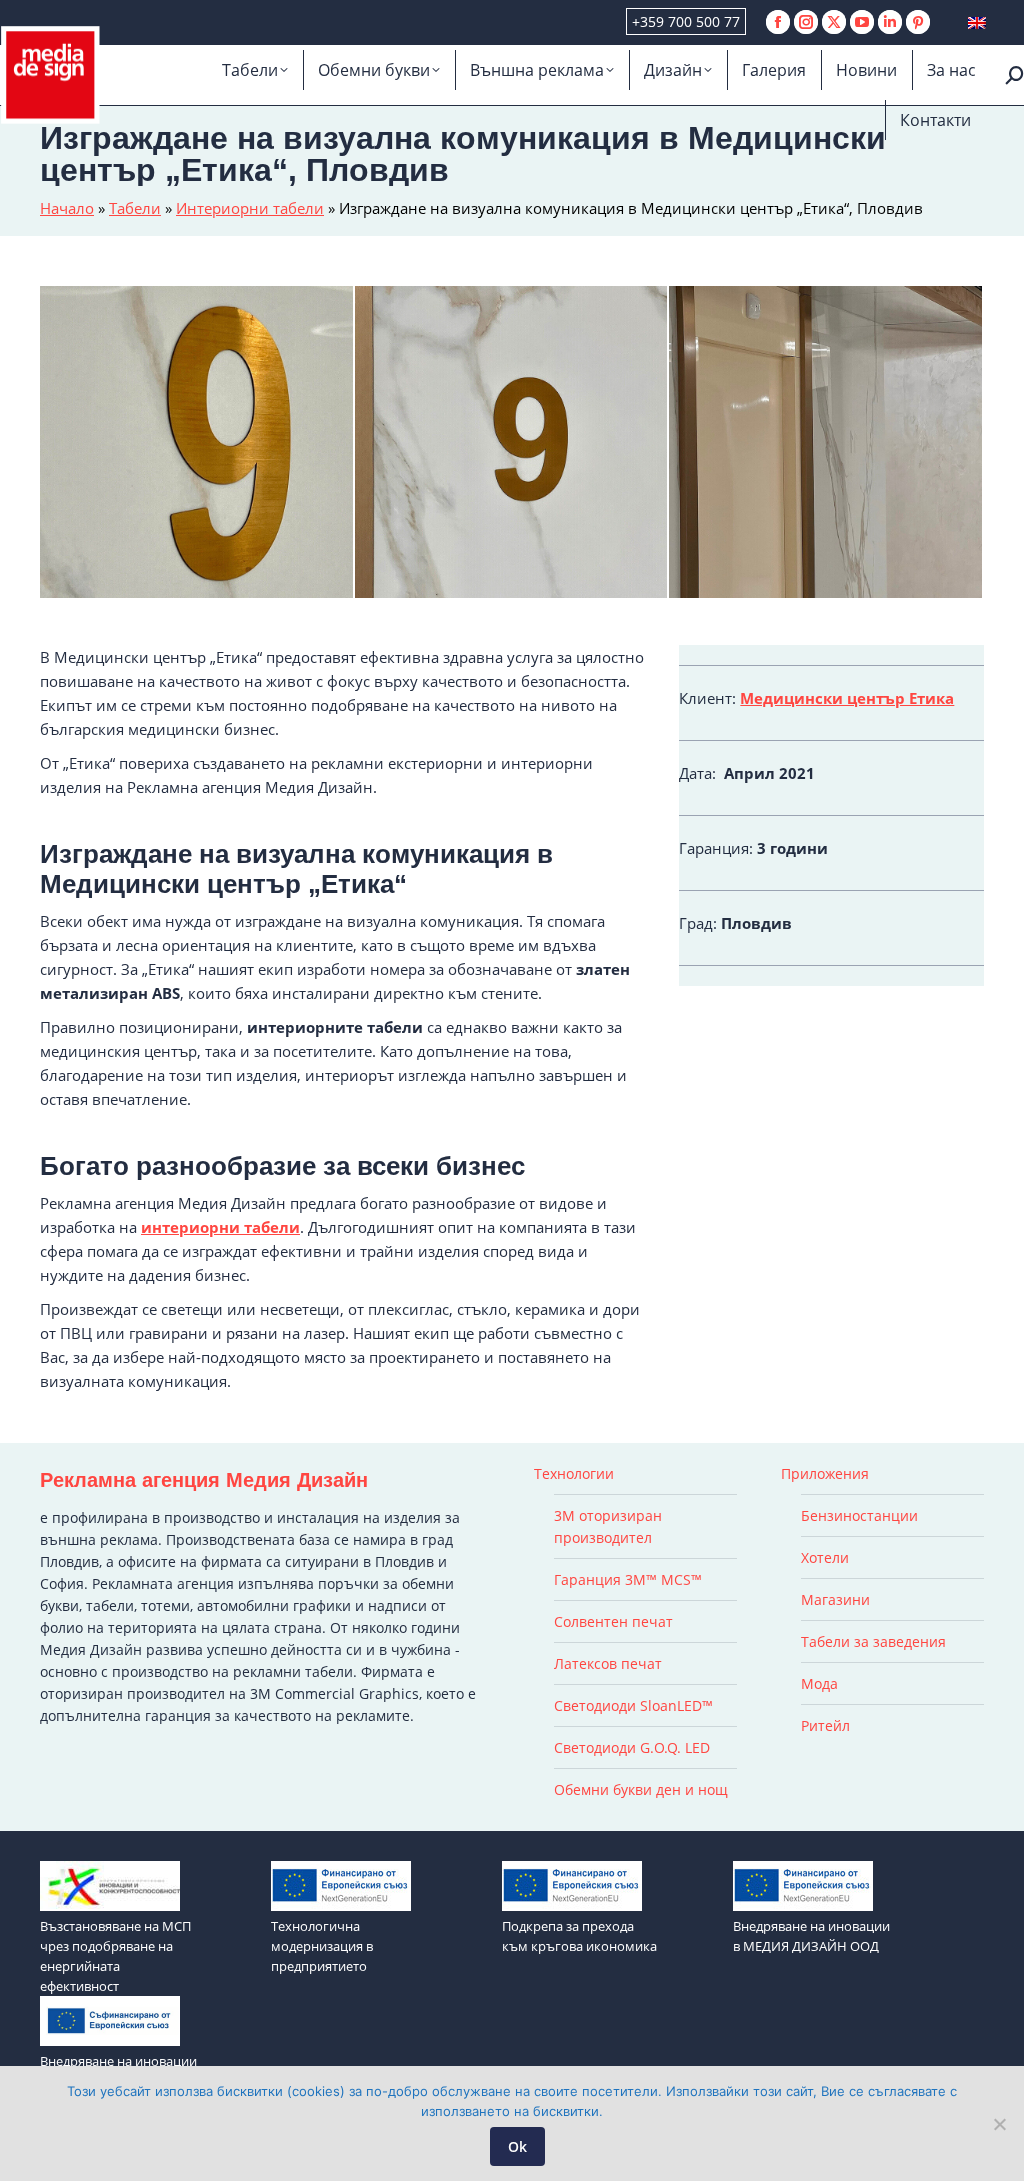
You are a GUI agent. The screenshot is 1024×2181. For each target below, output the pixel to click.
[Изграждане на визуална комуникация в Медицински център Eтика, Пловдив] (512, 443)
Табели (135, 208)
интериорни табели (220, 1227)
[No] (999, 2124)
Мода (819, 1683)
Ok (517, 2146)
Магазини (835, 1599)
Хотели (825, 1557)
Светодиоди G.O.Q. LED (632, 1747)
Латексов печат (608, 1663)
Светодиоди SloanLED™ (633, 1705)
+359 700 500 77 (686, 21)
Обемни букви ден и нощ (641, 1789)
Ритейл (825, 1725)
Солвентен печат (613, 1621)
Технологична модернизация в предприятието (322, 1946)
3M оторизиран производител (608, 1526)
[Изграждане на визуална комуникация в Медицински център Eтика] (826, 443)
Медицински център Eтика (847, 698)
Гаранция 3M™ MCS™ (628, 1579)
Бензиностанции (859, 1515)
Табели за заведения (873, 1641)
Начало (67, 208)
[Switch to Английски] (977, 22)
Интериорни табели (250, 208)
